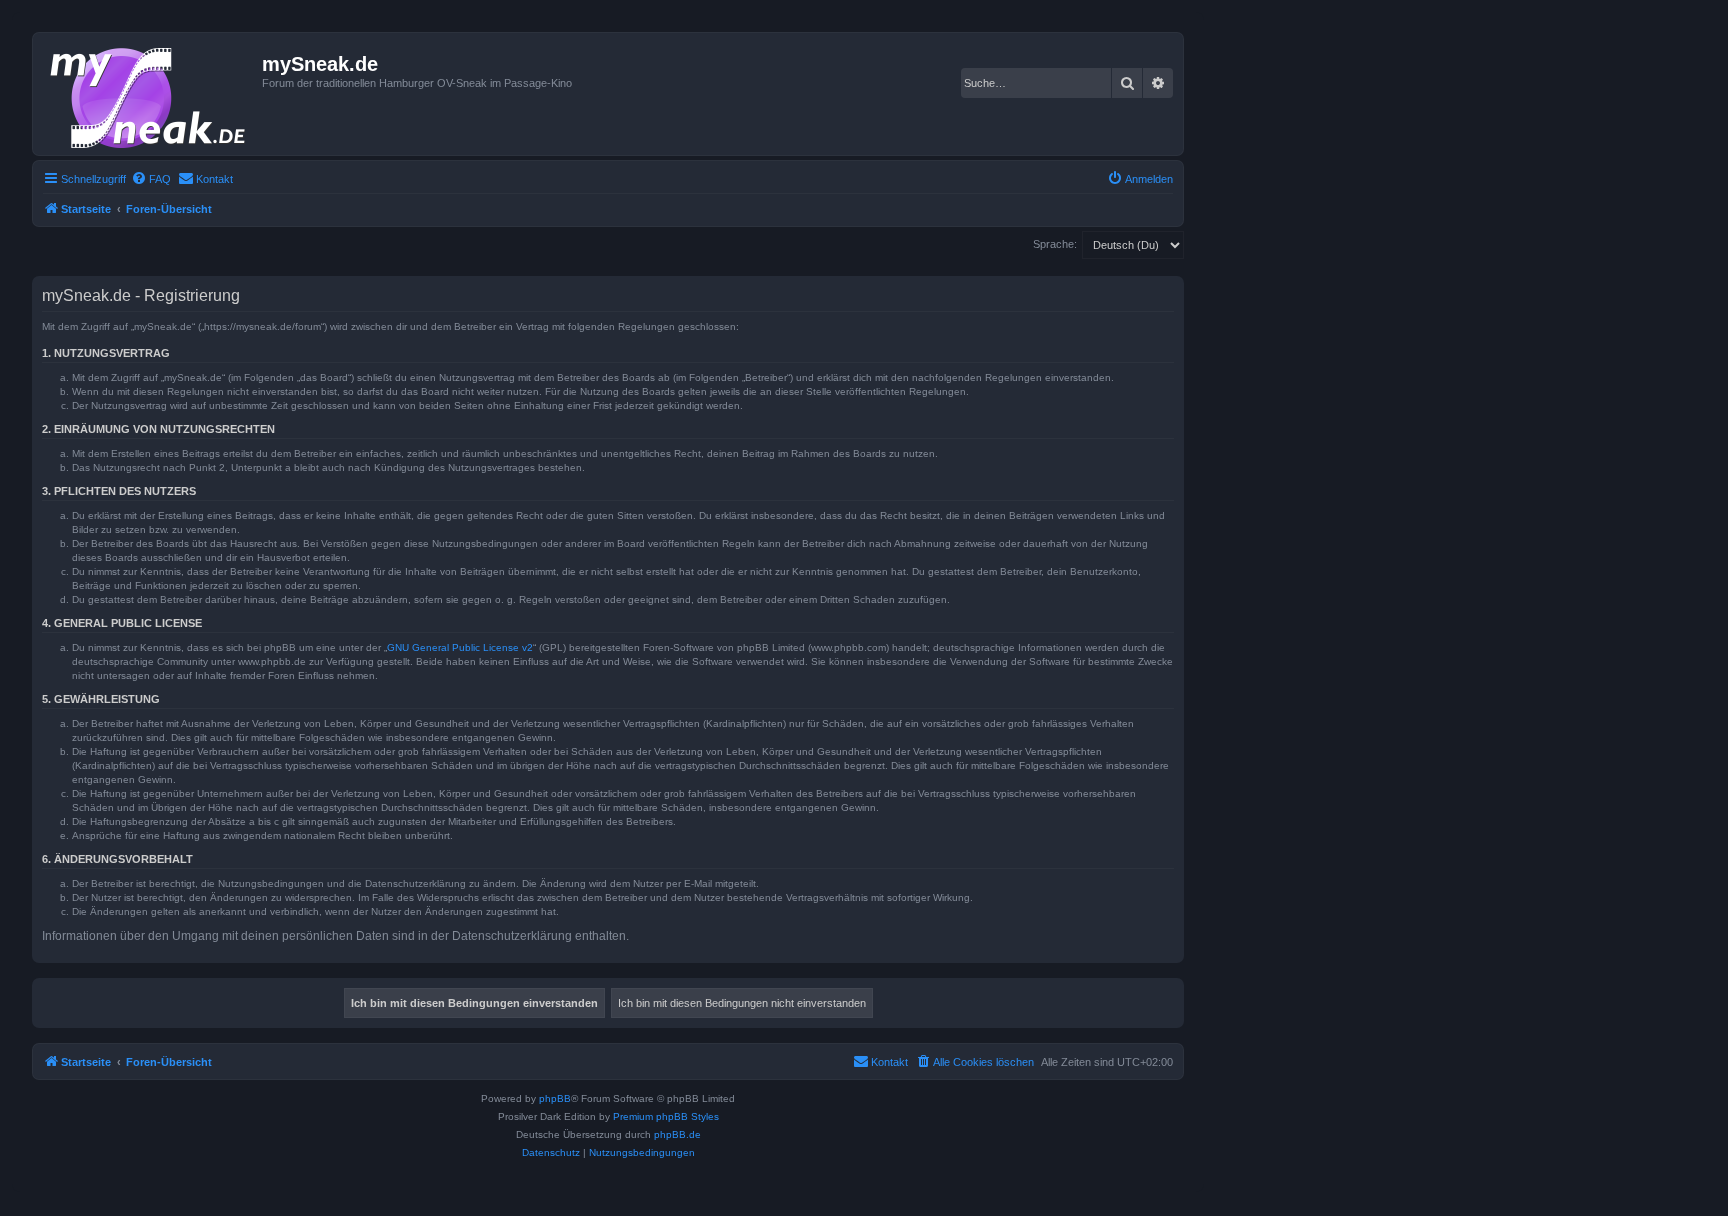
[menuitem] (151, 179)
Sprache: (1055, 244)
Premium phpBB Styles (666, 1116)
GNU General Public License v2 (460, 647)
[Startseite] (150, 94)
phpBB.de (677, 1134)
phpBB (555, 1098)
